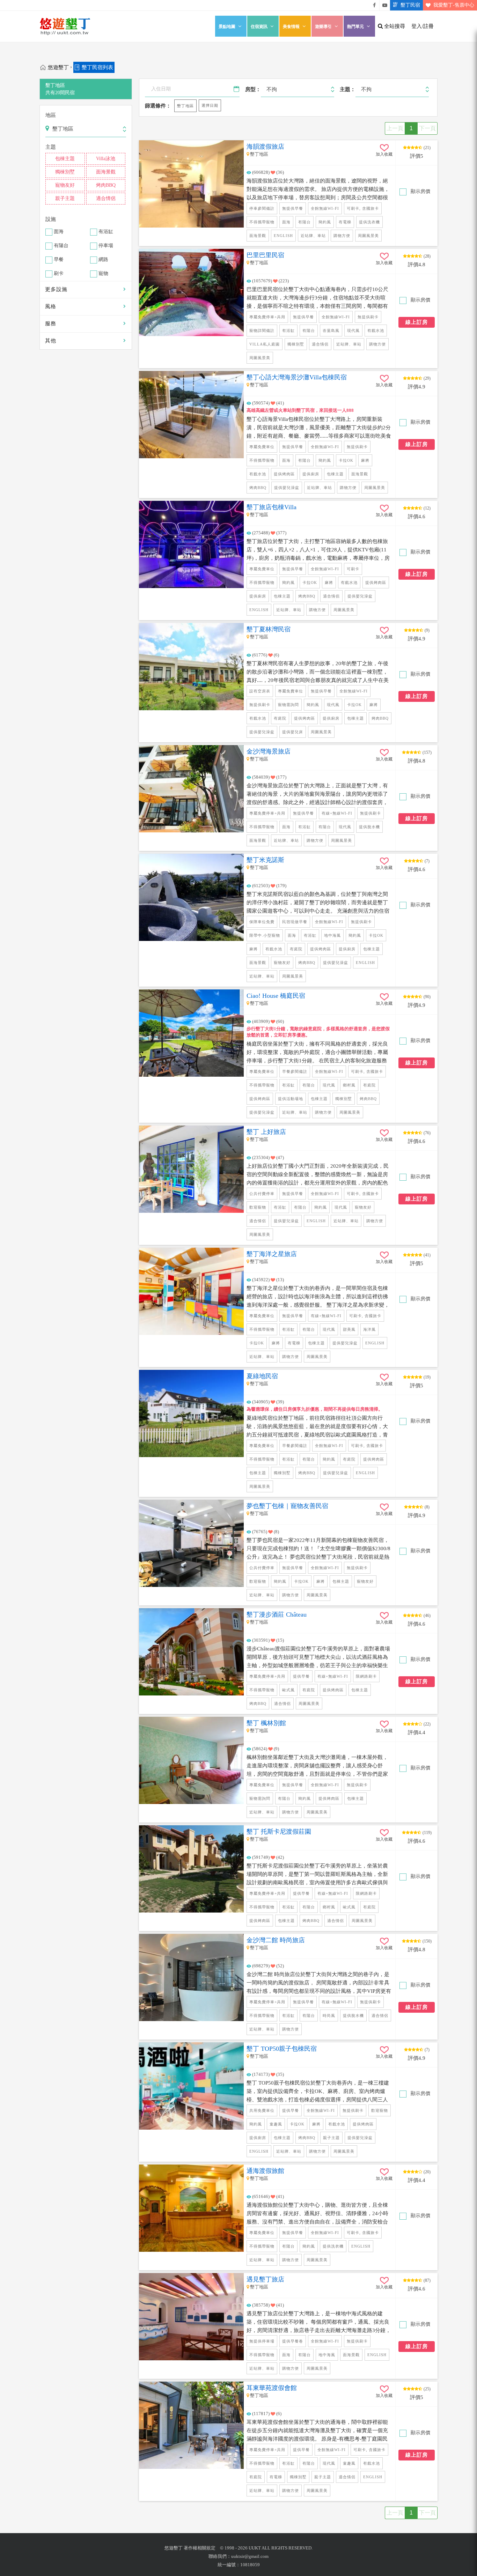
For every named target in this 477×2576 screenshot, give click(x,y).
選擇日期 (210, 105)
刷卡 (59, 274)
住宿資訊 (259, 27)
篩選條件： (158, 106)
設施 (51, 219)
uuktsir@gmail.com (250, 2556)
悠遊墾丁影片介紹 (385, 5)
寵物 (103, 274)
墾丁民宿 (410, 5)
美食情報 (291, 27)
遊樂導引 (323, 27)
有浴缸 (106, 232)
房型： (253, 89)
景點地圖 (227, 27)
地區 (51, 115)
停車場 (106, 246)
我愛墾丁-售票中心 (454, 5)
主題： (348, 89)
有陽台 (61, 246)
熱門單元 (355, 27)
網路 (103, 260)
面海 (59, 232)
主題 (51, 147)
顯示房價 (420, 191)
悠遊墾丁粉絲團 (374, 5)
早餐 (59, 260)
